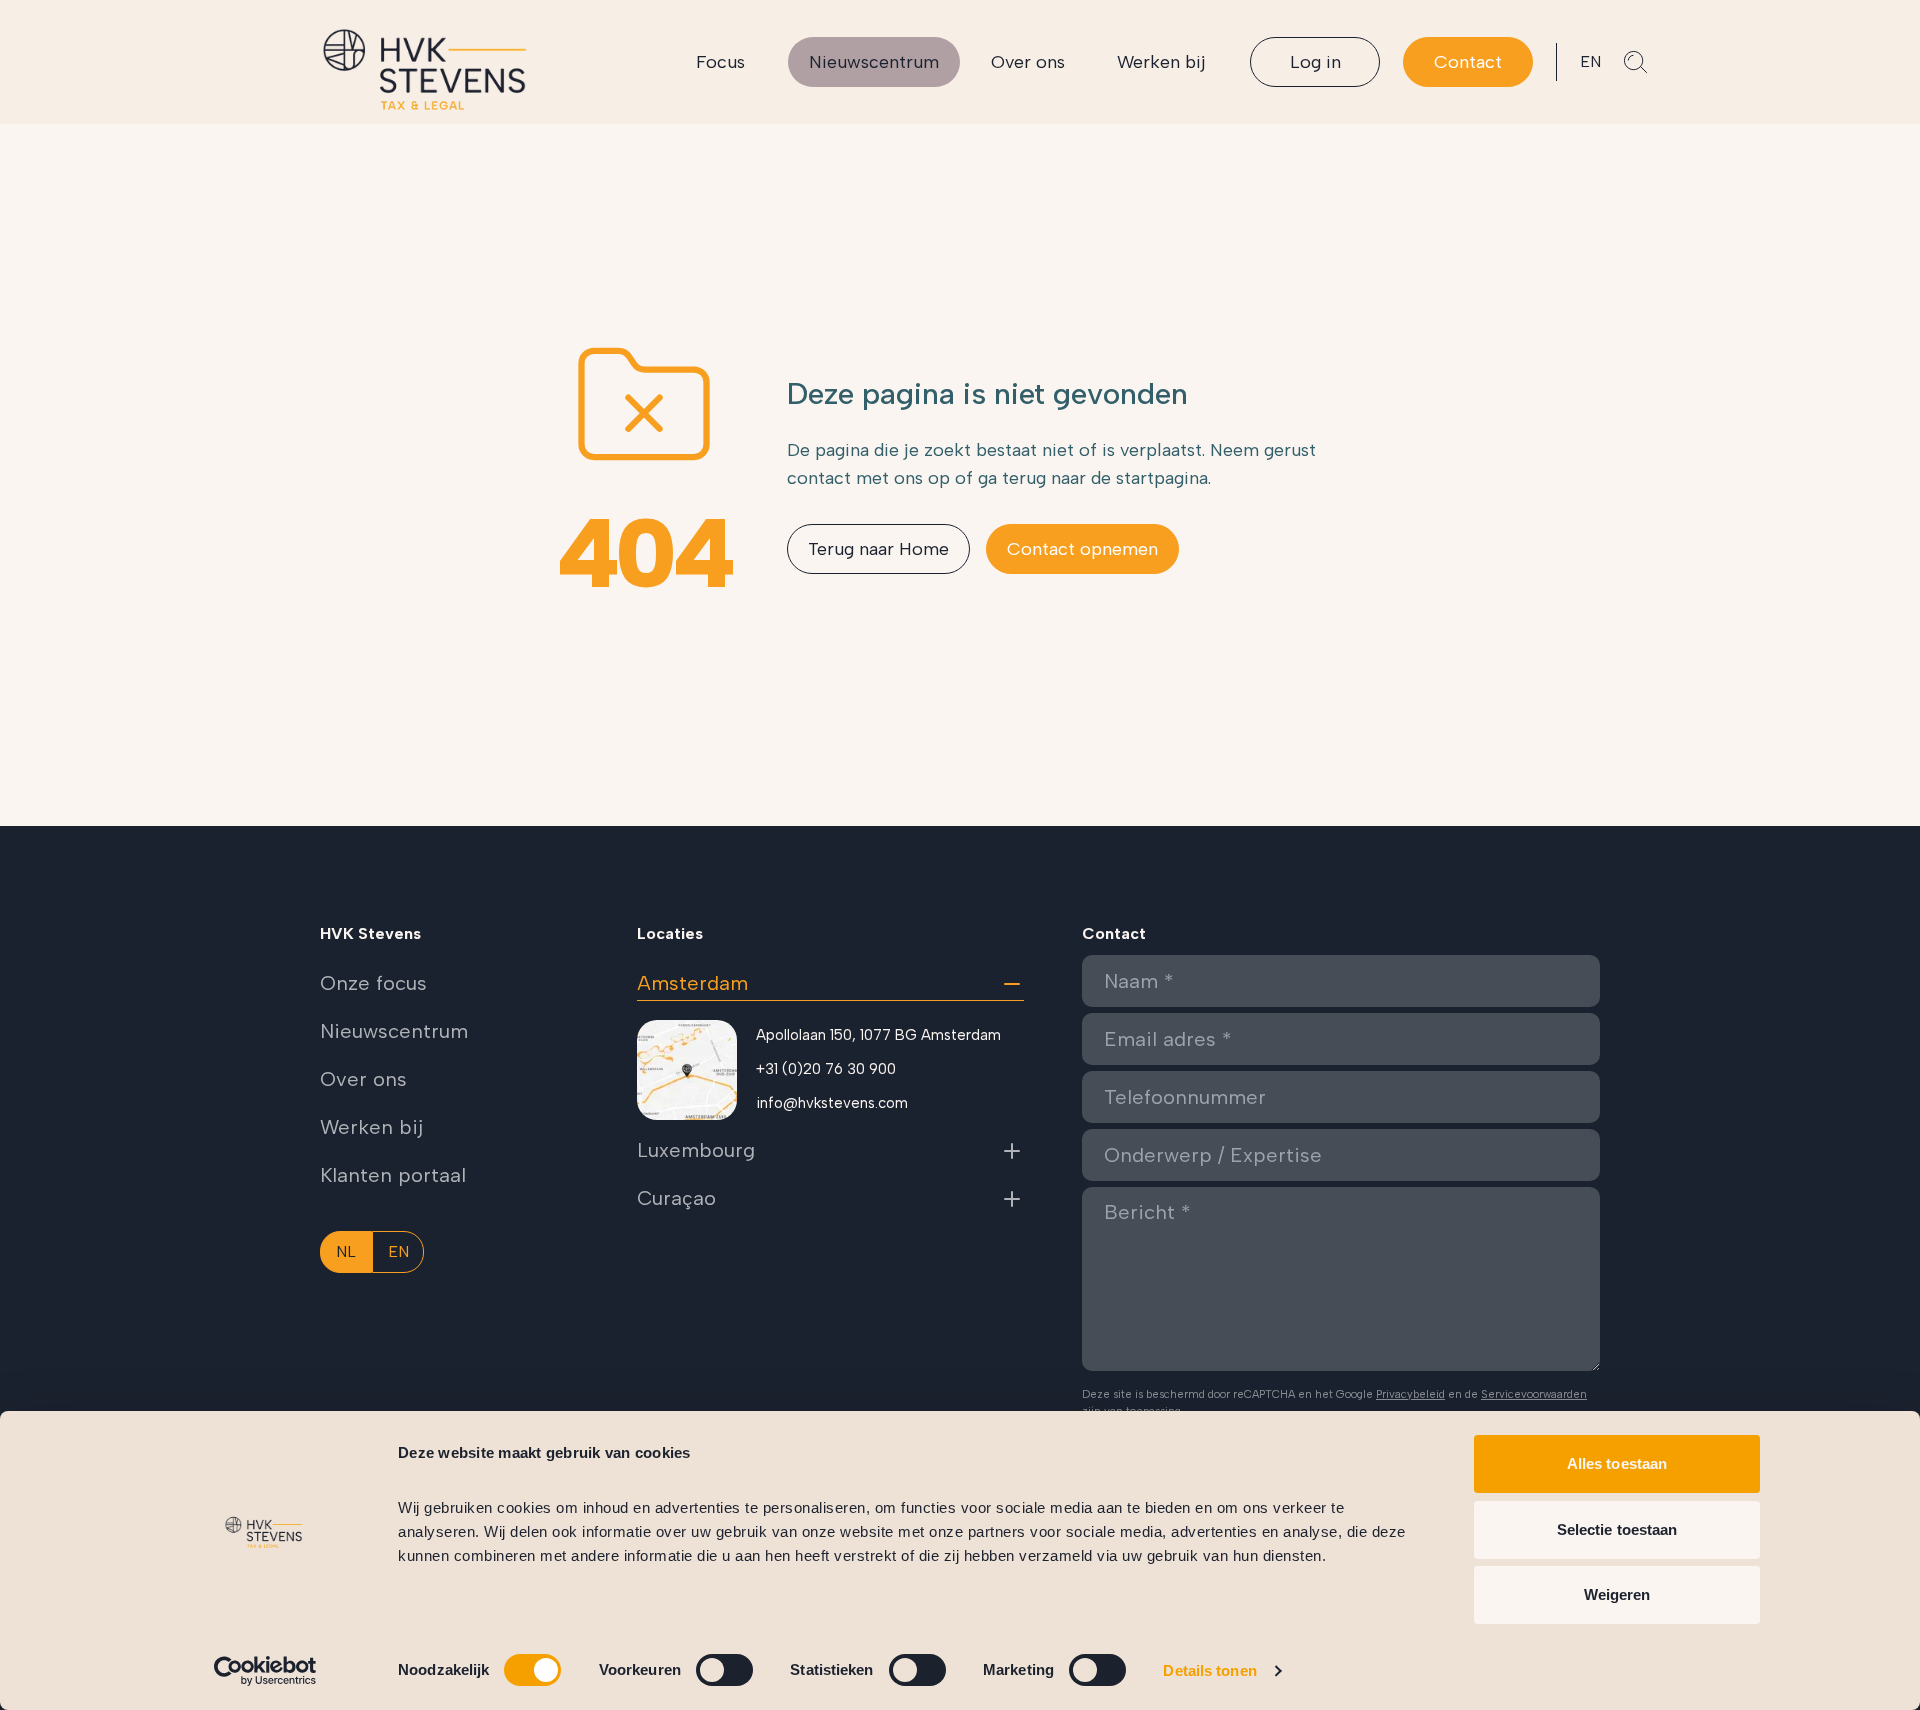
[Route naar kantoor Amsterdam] (687, 1070)
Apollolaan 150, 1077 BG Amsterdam (878, 1035)
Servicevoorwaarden (1534, 1394)
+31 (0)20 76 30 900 (826, 1069)
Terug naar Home (878, 549)
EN (1590, 61)
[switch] (724, 1670)
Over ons (1028, 62)
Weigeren (1617, 1594)
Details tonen (1209, 1670)
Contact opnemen (1082, 549)
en (398, 1251)
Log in (1315, 62)
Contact (1468, 62)
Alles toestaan (1617, 1463)
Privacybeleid (1410, 1394)
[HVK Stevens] (424, 69)
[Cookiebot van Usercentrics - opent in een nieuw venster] (265, 1671)
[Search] (1636, 62)
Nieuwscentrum (874, 62)
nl (346, 1251)
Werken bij (1161, 62)
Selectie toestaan (1617, 1529)
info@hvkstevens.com (832, 1103)
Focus (720, 62)
